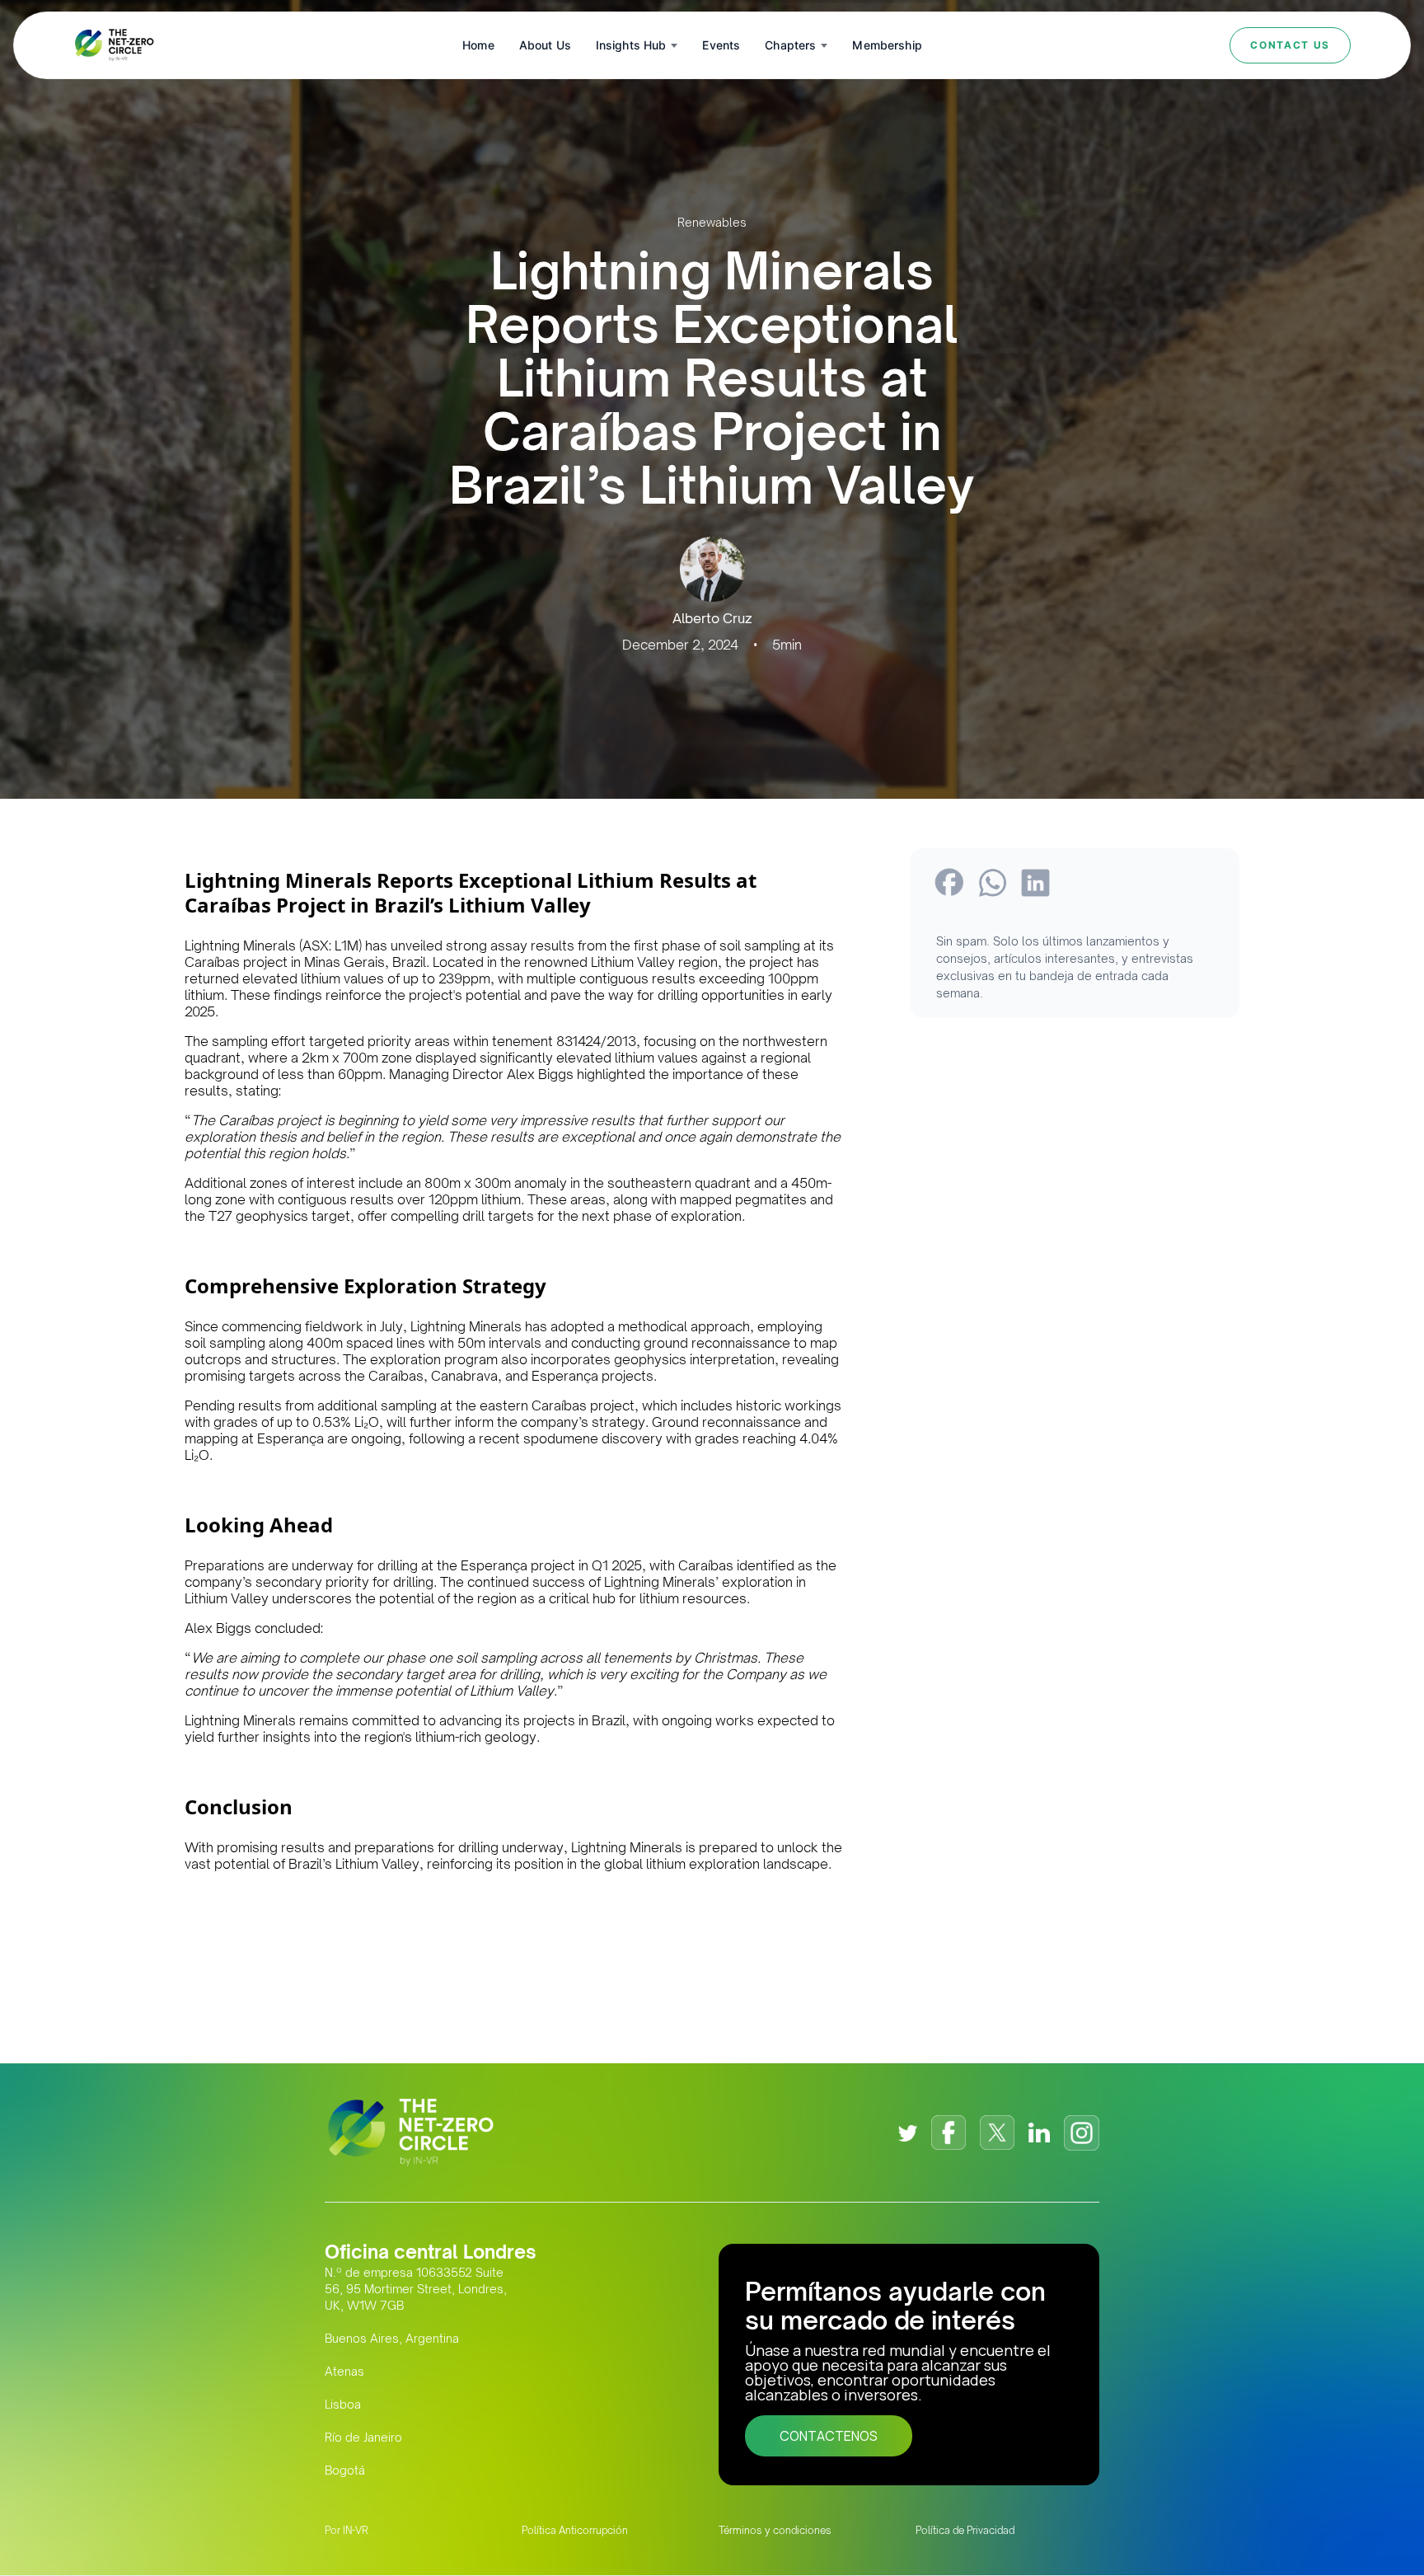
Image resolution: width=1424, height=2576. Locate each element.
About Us (545, 45)
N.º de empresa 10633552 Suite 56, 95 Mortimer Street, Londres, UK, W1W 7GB (416, 2289)
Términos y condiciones (775, 2530)
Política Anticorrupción (575, 2530)
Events (721, 45)
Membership (887, 45)
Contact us (1290, 45)
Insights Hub (631, 45)
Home (478, 45)
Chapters (790, 45)
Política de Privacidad (965, 2530)
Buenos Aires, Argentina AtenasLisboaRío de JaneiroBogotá (392, 2404)
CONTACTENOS (829, 2436)
